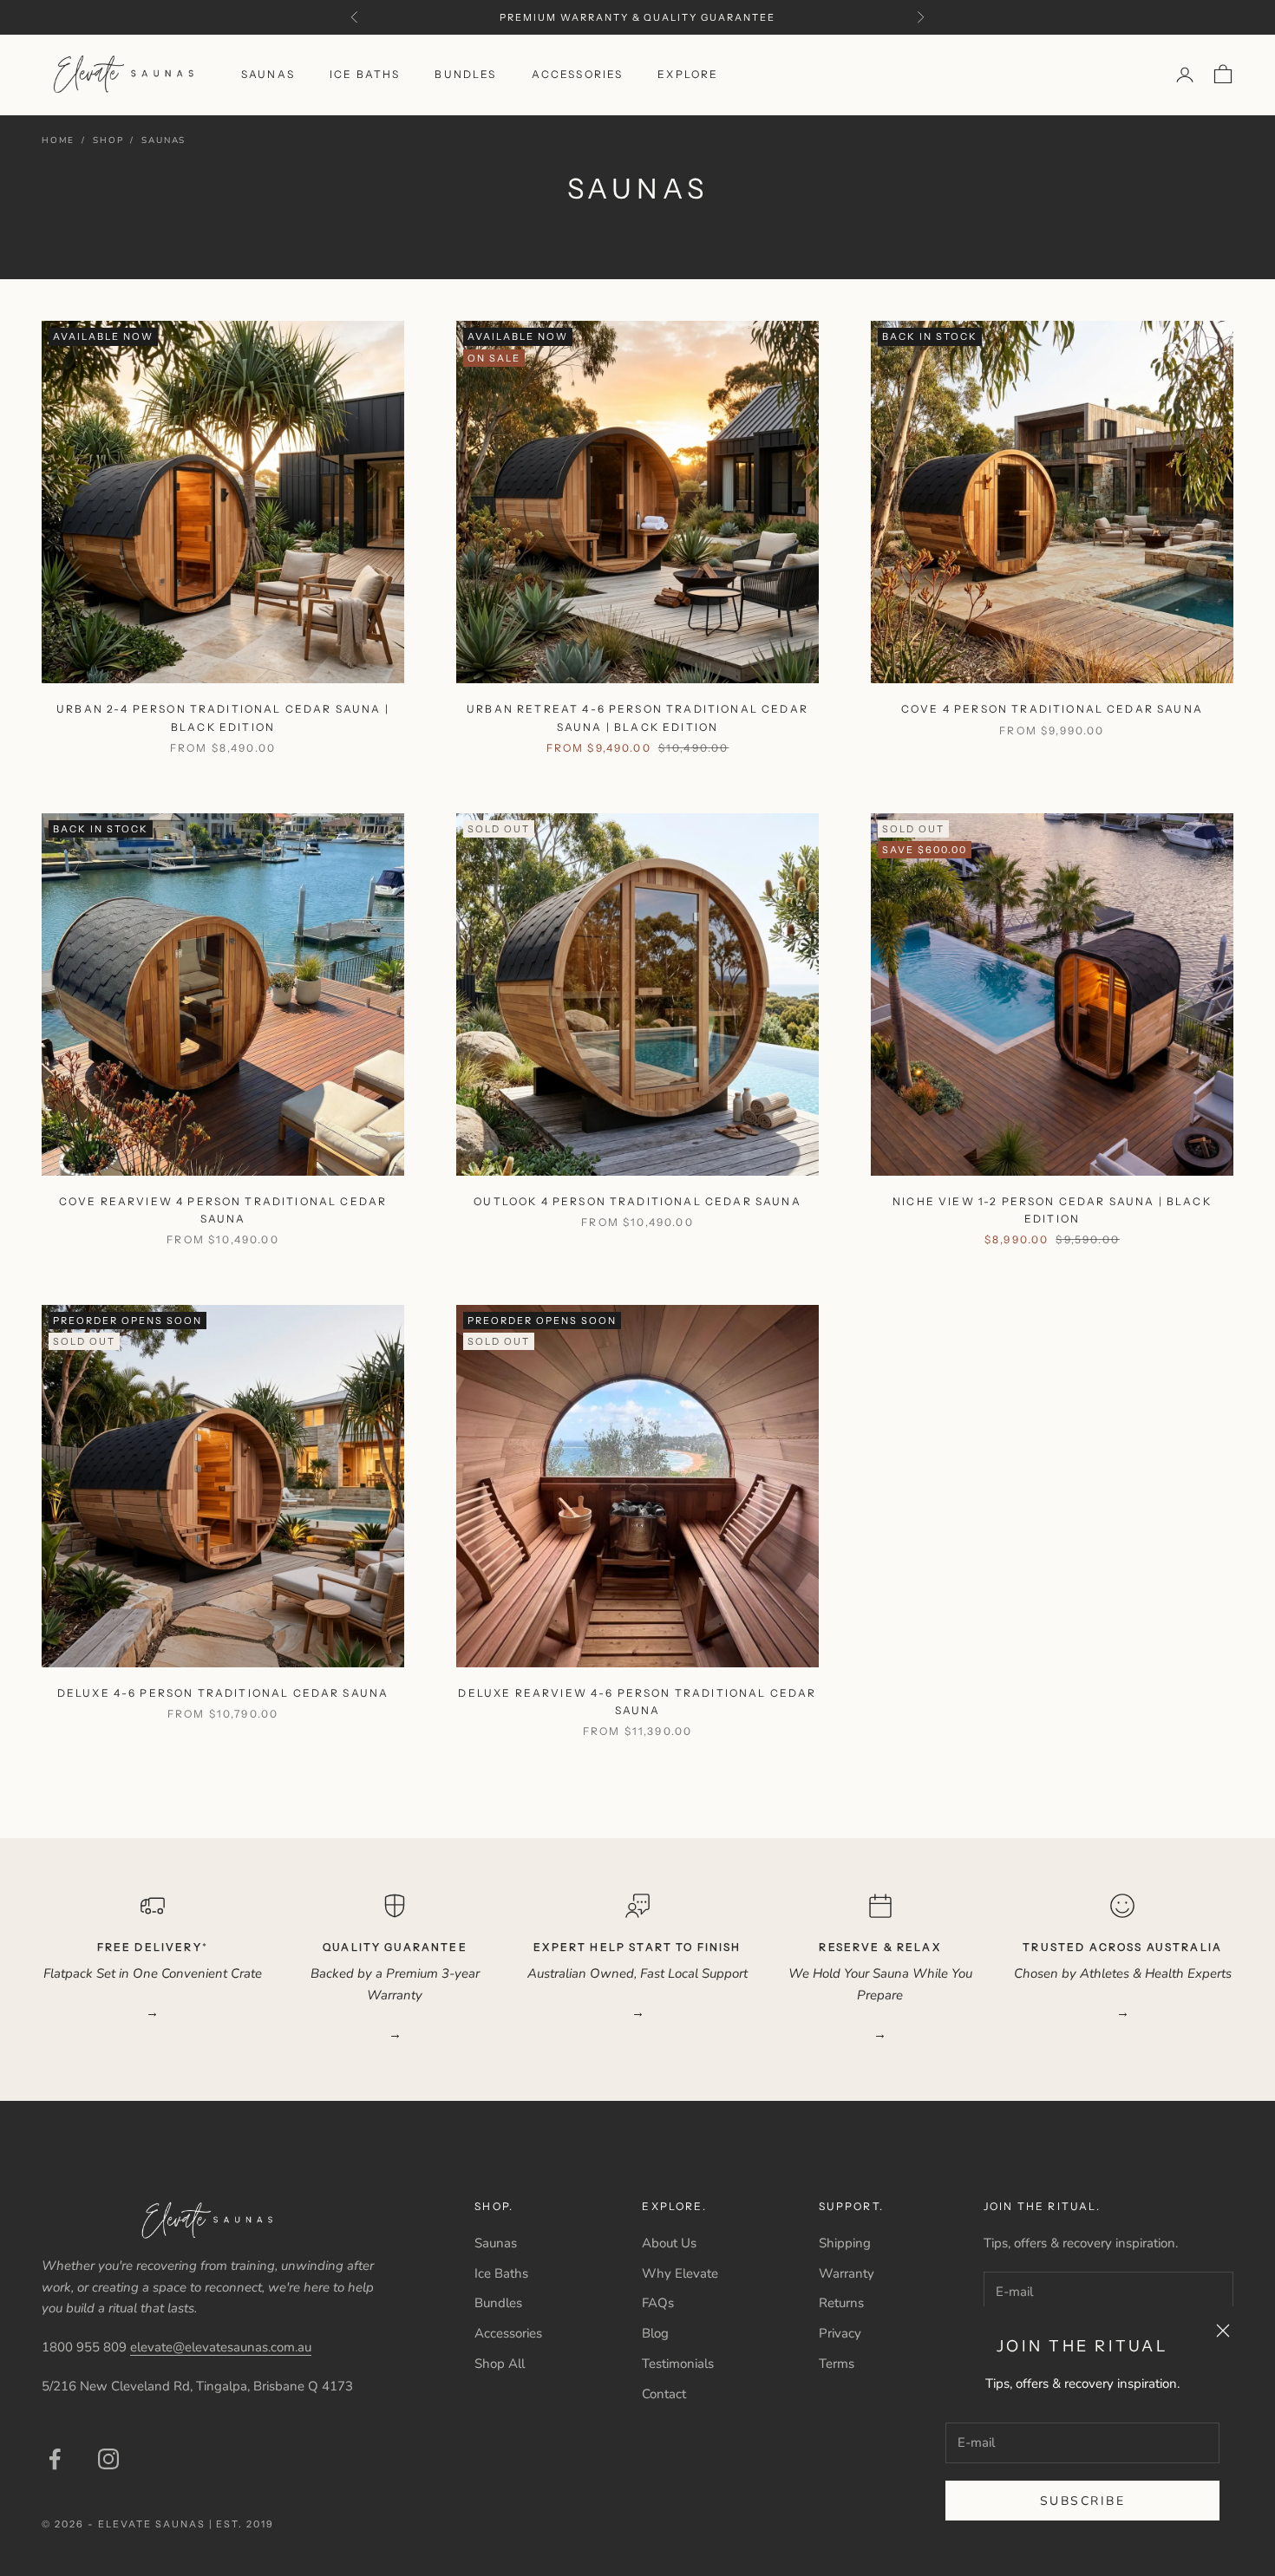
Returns (841, 2303)
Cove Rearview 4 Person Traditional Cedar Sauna (223, 1210)
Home (58, 140)
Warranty (847, 2273)
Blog (655, 2333)
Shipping (845, 2243)
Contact (664, 2394)
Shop (108, 140)
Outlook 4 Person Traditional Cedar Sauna (637, 1201)
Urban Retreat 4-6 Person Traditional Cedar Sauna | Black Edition (637, 717)
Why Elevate (680, 2273)
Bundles (465, 74)
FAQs (658, 2303)
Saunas (268, 74)
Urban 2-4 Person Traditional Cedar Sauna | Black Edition (223, 717)
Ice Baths (365, 74)
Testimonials (678, 2364)
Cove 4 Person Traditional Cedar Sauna (1052, 709)
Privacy (840, 2333)
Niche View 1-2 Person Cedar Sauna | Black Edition (1052, 1210)
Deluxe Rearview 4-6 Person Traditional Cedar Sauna (637, 1702)
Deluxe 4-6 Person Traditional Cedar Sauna (223, 1693)
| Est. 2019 (242, 2524)
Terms (837, 2364)
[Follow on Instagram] (108, 2459)
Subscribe (1083, 2501)
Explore (688, 74)
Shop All (500, 2364)
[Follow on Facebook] (55, 2459)
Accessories (578, 74)
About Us (669, 2243)
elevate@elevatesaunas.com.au (221, 2347)
